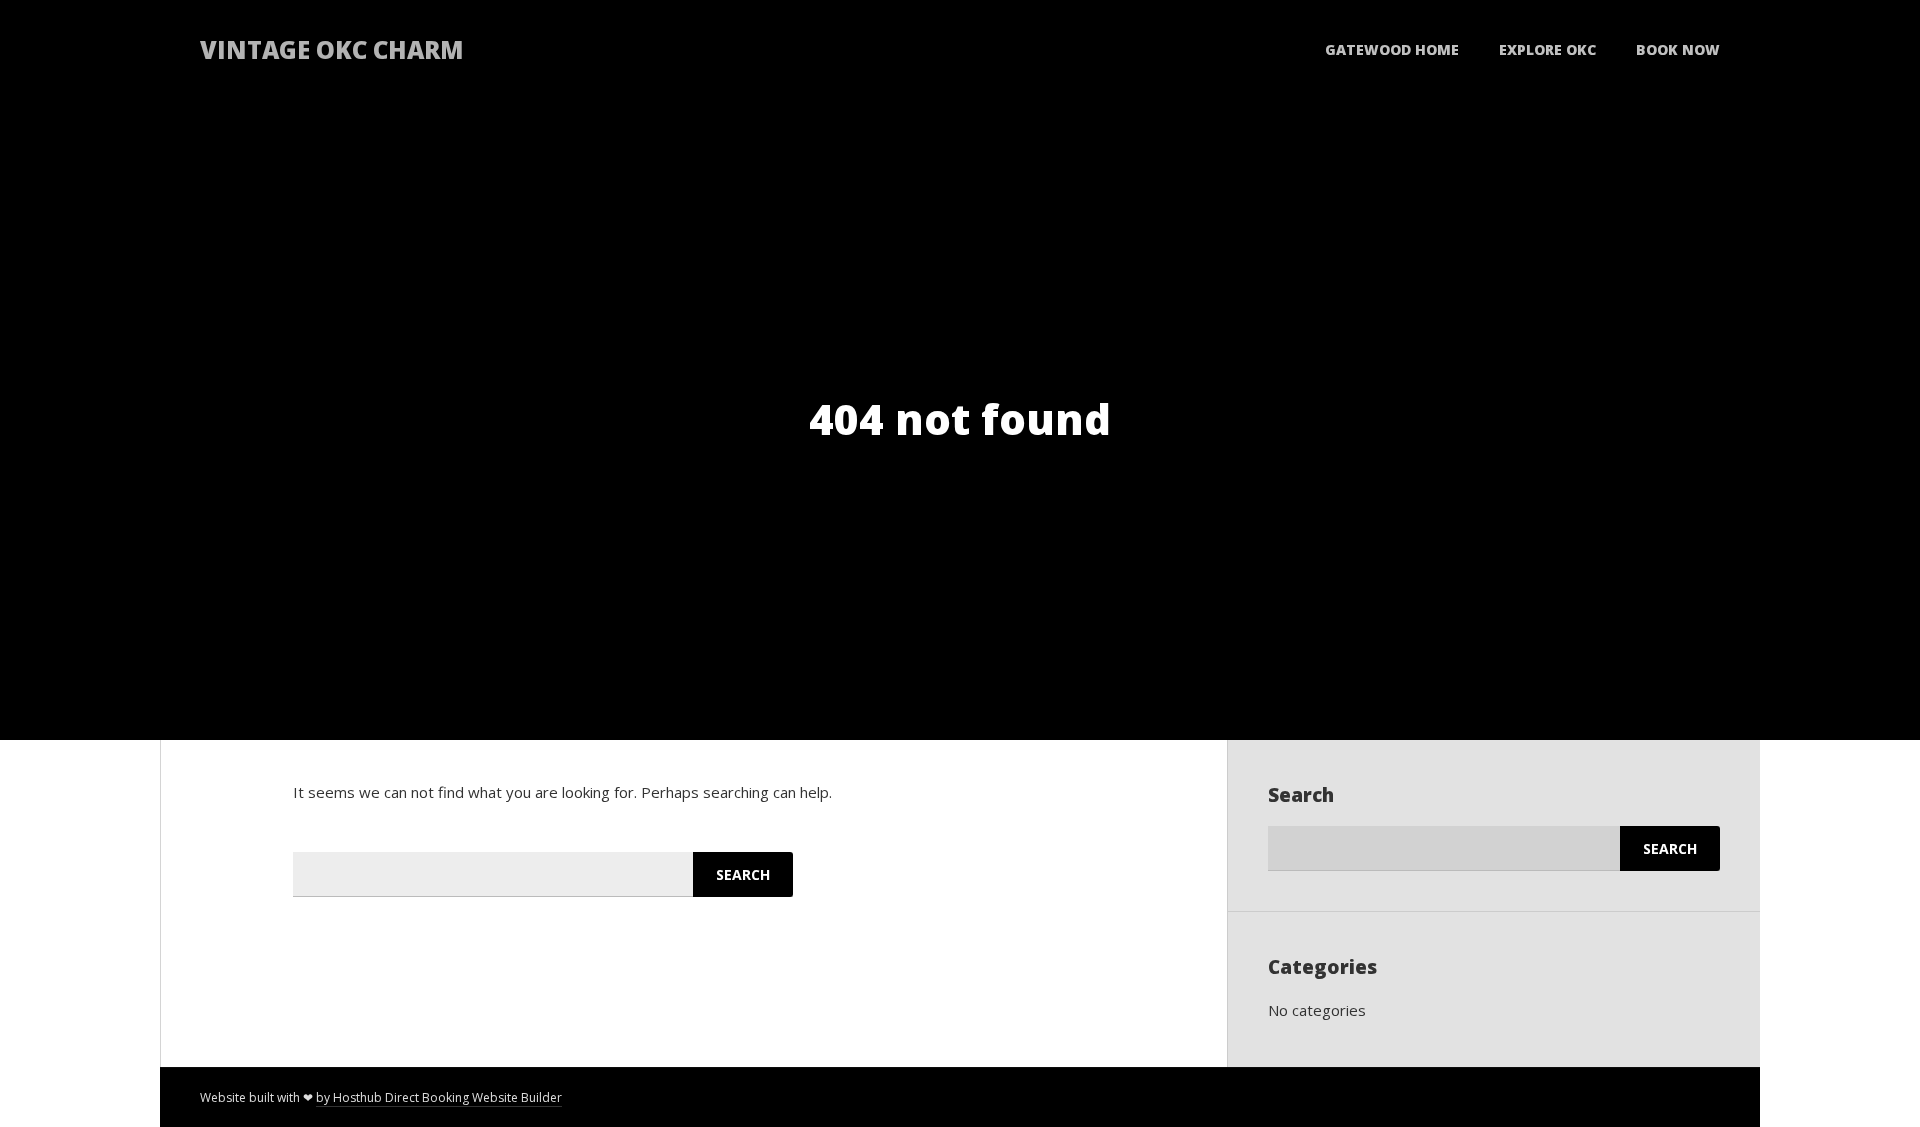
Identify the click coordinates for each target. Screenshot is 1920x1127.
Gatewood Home (1392, 49)
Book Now (1678, 49)
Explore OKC (1547, 49)
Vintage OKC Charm (332, 49)
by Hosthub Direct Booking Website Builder (439, 1097)
